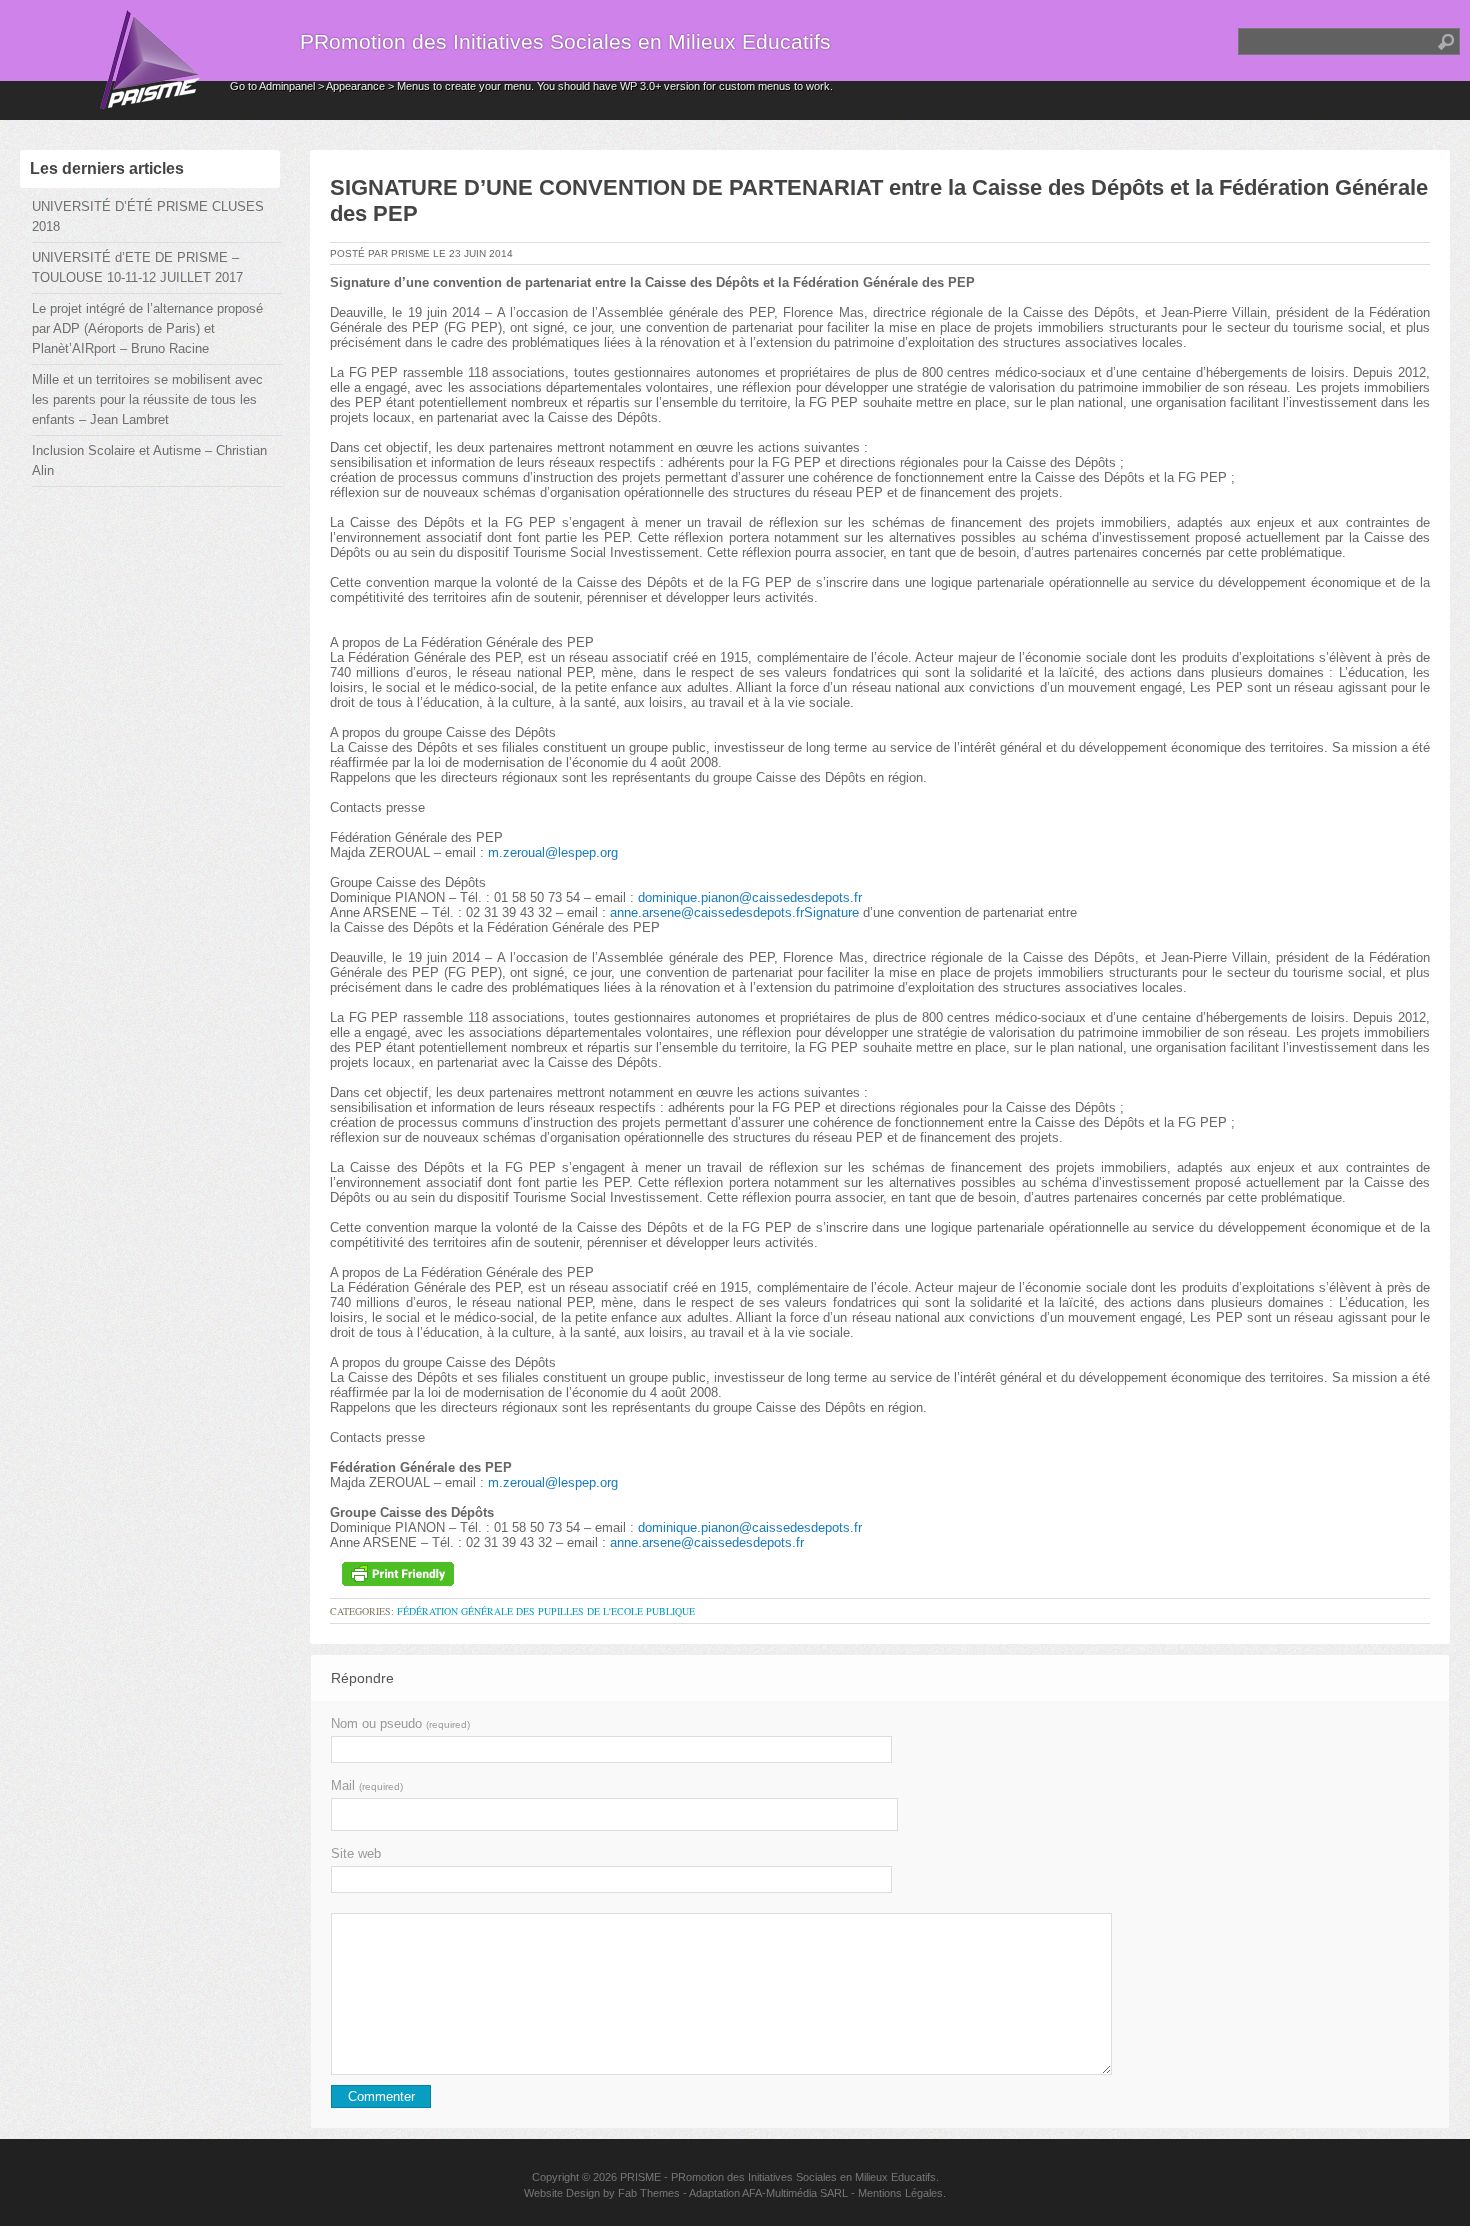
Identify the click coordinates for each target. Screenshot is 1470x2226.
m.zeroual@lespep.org (553, 852)
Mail (367, 1785)
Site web (356, 1853)
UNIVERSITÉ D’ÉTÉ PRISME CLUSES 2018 (148, 216)
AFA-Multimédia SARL (795, 2193)
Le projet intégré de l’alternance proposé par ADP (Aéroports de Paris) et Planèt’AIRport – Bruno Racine (147, 328)
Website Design (562, 2193)
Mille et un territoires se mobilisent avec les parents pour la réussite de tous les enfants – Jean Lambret (147, 399)
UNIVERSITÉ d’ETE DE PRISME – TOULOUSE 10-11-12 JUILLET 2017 (137, 267)
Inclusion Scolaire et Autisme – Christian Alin (149, 460)
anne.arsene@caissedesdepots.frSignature (734, 912)
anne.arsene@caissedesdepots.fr (707, 1542)
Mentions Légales (900, 2193)
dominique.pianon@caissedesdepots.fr (750, 897)
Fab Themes (649, 2193)
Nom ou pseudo (400, 1723)
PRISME (640, 2177)
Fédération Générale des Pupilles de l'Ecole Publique (546, 1611)
